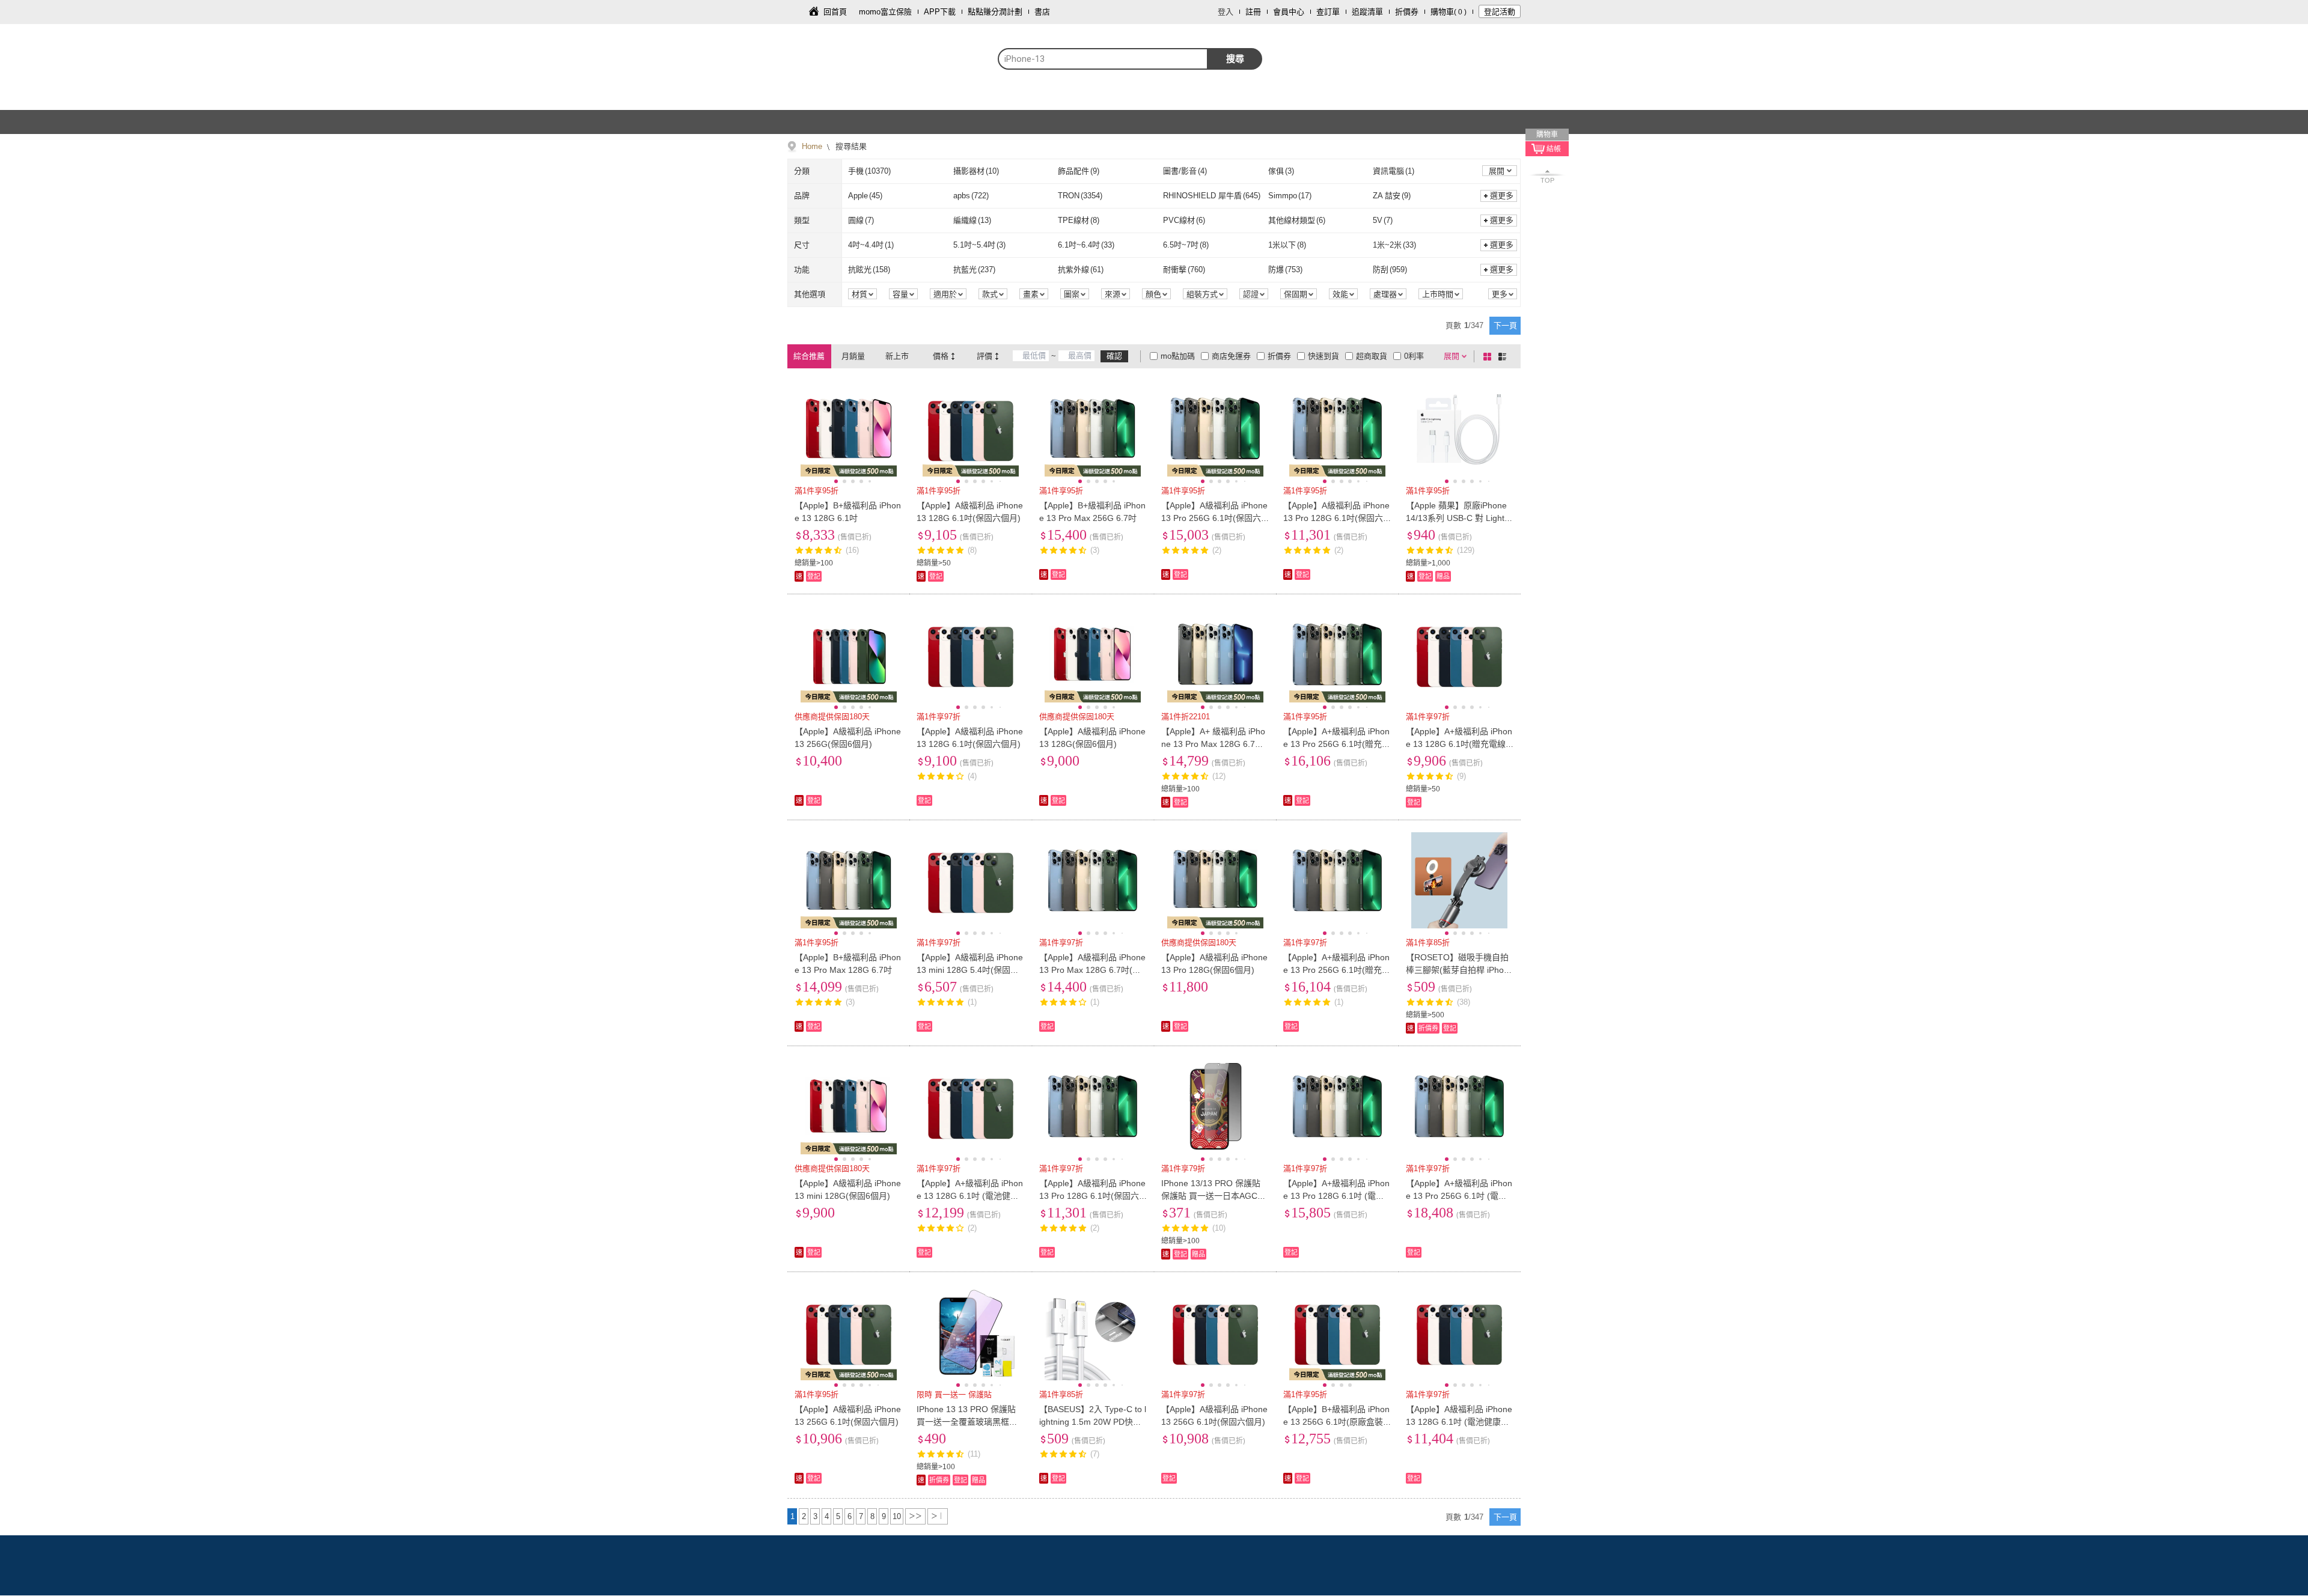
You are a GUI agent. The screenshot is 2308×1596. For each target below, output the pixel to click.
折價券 (1407, 12)
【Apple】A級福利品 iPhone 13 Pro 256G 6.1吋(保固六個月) (1214, 518)
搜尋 (1235, 59)
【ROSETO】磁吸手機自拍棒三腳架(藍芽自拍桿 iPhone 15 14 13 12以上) (1460, 970)
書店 (1042, 12)
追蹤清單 (1367, 12)
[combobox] (1103, 59)
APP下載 (940, 12)
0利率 (1414, 356)
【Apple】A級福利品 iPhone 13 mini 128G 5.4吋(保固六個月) (970, 970)
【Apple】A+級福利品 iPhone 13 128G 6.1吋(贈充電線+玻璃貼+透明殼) (1459, 744)
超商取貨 (1372, 356)
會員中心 (1289, 12)
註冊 (1253, 12)
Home (812, 146)
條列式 (1504, 356)
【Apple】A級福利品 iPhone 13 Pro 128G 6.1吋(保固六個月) (1336, 518)
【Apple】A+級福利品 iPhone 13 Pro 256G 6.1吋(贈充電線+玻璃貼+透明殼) (1337, 744)
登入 (1226, 12)
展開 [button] (1497, 171)
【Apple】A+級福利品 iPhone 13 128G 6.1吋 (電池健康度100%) (970, 1196)
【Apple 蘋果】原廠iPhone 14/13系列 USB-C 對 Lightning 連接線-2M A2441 (1458, 518)
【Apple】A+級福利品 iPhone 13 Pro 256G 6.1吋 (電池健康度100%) (1459, 1196)
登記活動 (1500, 12)
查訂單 (1328, 12)
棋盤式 (1489, 356)
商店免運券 (1231, 356)
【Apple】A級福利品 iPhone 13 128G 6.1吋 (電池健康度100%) (1459, 1422)
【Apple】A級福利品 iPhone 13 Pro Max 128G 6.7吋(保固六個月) (1092, 970)
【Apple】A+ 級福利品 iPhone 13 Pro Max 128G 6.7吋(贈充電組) (1213, 744)
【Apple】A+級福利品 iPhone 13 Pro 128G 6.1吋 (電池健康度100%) (1336, 1196)
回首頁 (835, 12)
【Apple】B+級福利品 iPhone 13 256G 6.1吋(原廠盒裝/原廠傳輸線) (1336, 1422)
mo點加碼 (1178, 356)
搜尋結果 (850, 146)
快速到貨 (1323, 356)
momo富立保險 (885, 12)
